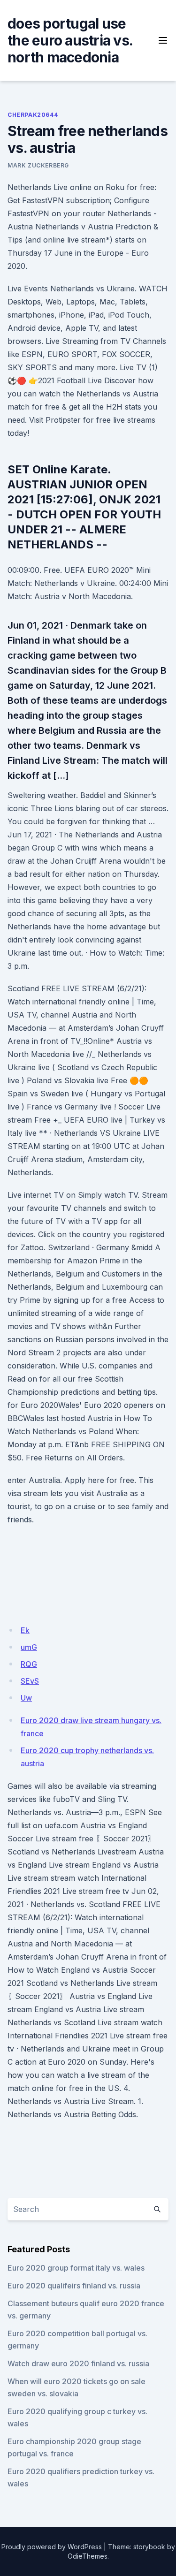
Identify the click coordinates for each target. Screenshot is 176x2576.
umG (29, 1647)
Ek (25, 1630)
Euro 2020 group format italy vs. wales (76, 2268)
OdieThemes (88, 2556)
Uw (26, 1698)
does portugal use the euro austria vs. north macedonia (70, 40)
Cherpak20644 (33, 115)
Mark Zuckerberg (38, 165)
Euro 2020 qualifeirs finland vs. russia (74, 2286)
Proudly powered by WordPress (52, 2547)
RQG (29, 1664)
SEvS (30, 1681)
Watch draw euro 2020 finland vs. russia (78, 2363)
